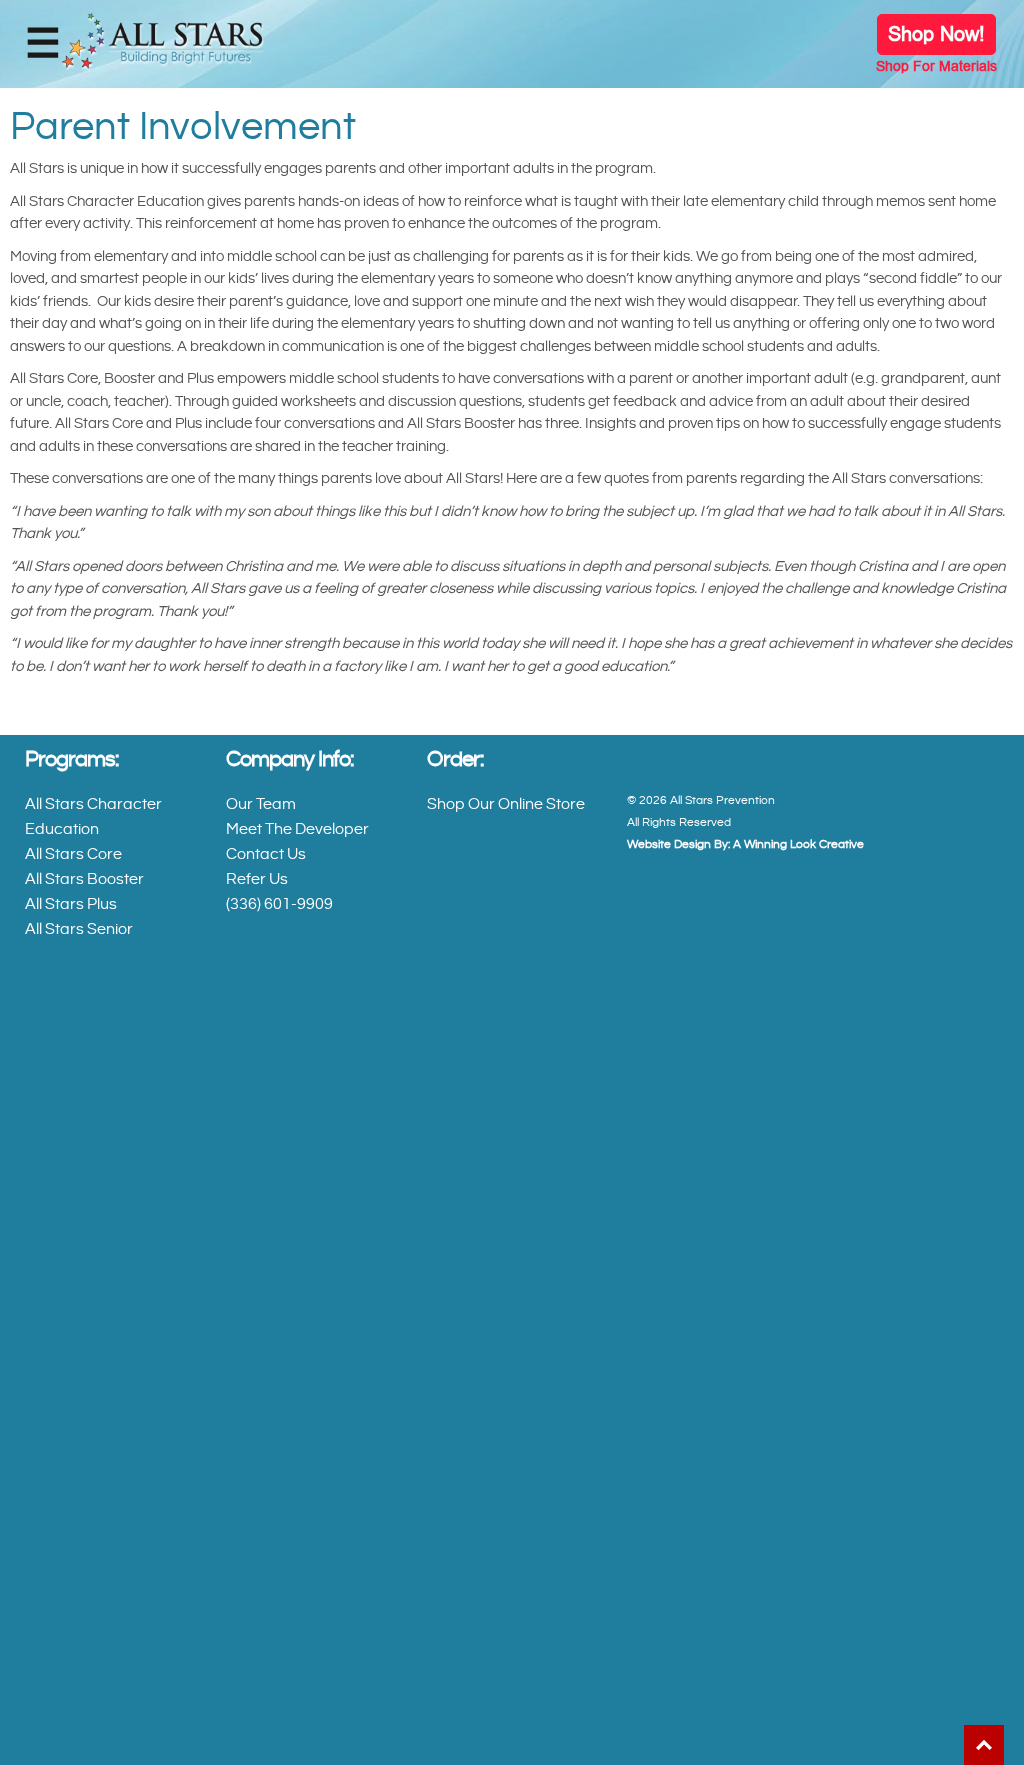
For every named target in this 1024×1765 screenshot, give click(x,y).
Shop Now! (936, 34)
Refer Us (257, 880)
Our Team (261, 805)
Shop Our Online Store (506, 805)
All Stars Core (73, 855)
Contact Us (266, 855)
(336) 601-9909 (279, 905)
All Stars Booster (86, 880)
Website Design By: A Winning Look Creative (745, 845)
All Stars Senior (79, 930)
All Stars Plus (71, 905)
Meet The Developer (297, 830)
